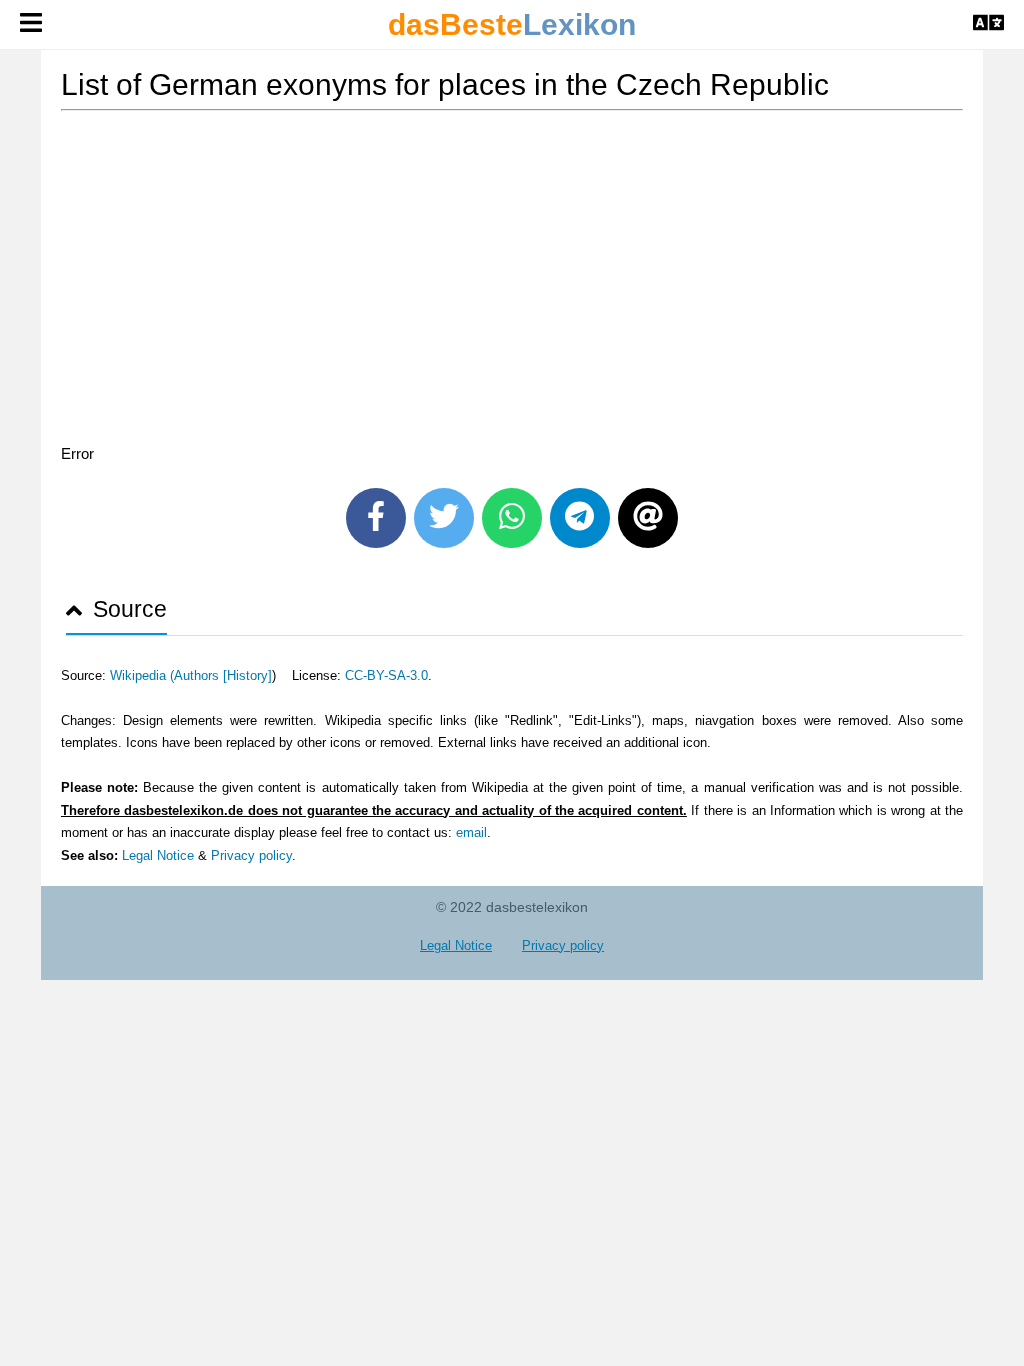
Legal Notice (158, 855)
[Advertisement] (512, 281)
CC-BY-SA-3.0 (386, 675)
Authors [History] (223, 675)
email (471, 832)
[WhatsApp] (512, 518)
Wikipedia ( (142, 675)
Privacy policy (251, 855)
